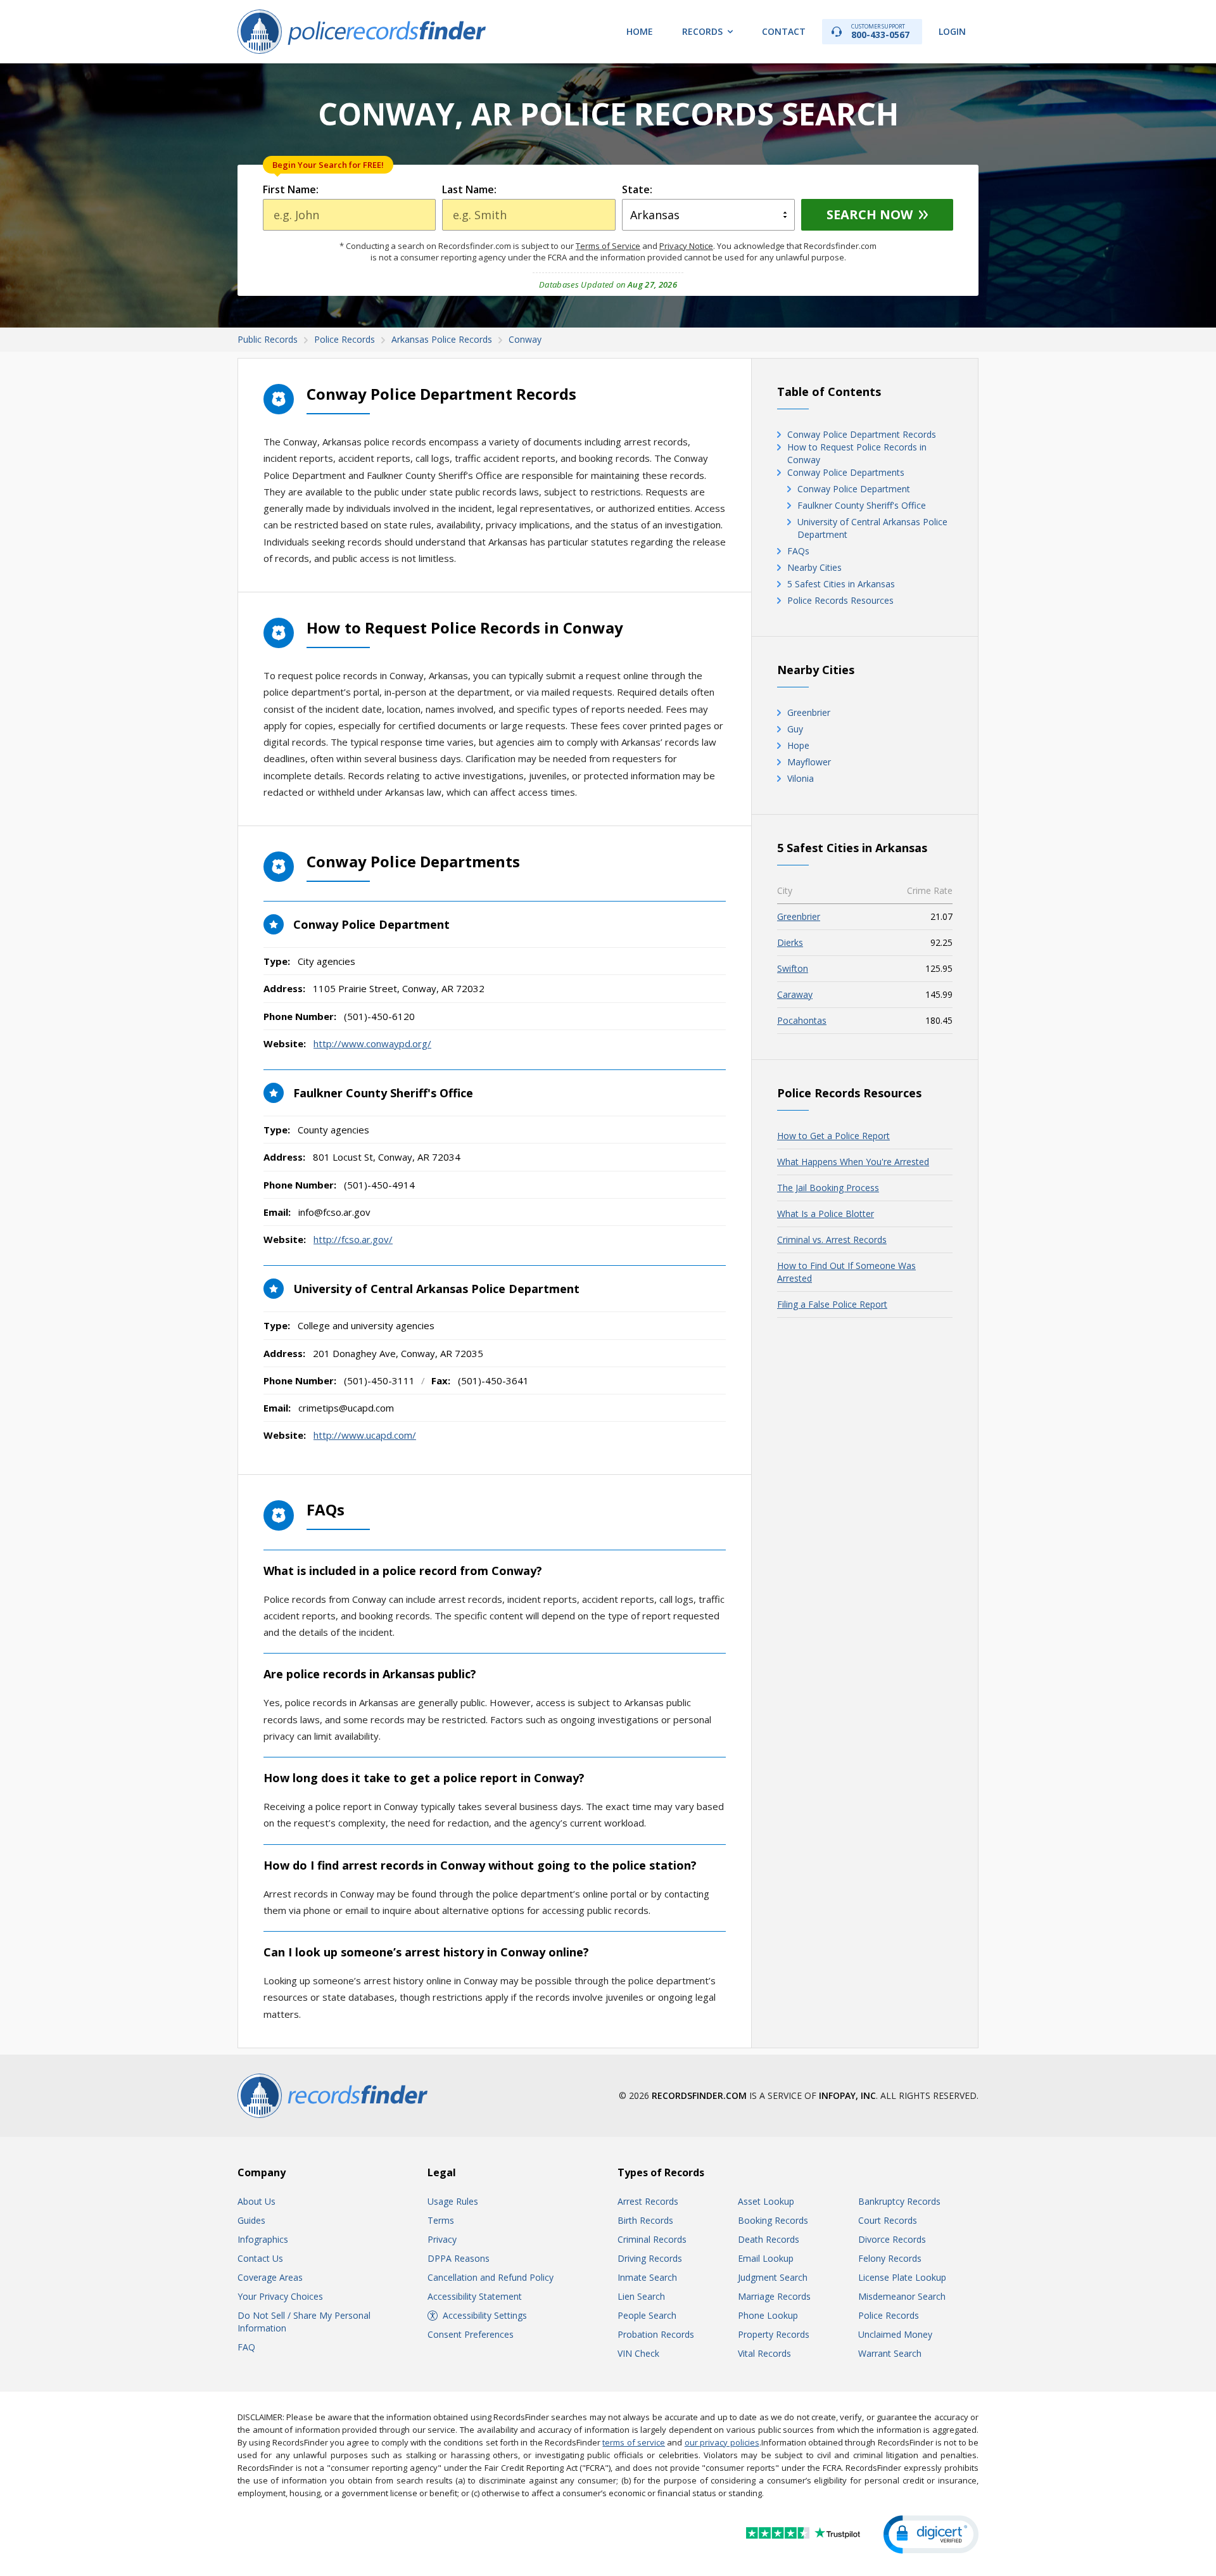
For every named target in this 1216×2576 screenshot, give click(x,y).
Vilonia (801, 778)
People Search (647, 2315)
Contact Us (260, 2258)
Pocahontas (802, 1020)
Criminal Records (652, 2239)
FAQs (798, 551)
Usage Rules (453, 2201)
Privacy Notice (686, 246)
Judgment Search (773, 2277)
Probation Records (656, 2334)
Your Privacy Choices (280, 2296)
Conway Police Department (854, 489)
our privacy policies (722, 2442)
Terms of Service (608, 246)
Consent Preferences (471, 2334)
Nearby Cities (814, 567)
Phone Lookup (768, 2315)
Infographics (263, 2239)
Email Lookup (766, 2258)
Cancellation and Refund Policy (491, 2277)
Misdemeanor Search (902, 2296)
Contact (784, 31)
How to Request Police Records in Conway (857, 453)
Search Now (870, 214)
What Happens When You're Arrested (853, 1162)
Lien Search (641, 2296)
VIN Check (638, 2353)
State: (637, 189)
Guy (795, 729)
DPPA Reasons (459, 2258)
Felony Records (890, 2258)
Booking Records (773, 2220)
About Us (256, 2201)
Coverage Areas (270, 2277)
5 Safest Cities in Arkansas (841, 584)
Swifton (793, 968)
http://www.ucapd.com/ (365, 1435)
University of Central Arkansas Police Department (872, 528)
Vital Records (764, 2353)
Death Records (769, 2239)
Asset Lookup (766, 2201)
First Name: (291, 189)
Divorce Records (892, 2239)
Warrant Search (890, 2353)
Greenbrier (809, 712)
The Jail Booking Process (828, 1188)
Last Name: (469, 189)
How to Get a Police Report (833, 1136)
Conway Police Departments (846, 472)
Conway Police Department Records (862, 434)
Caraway (795, 994)
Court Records (888, 2220)
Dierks (790, 942)
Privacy (442, 2239)
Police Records (889, 2315)
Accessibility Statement (475, 2296)
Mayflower (809, 762)
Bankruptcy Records (899, 2201)
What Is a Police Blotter (826, 1214)
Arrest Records (648, 2201)
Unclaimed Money (895, 2334)
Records (702, 31)
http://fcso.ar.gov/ (353, 1239)
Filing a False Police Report (832, 1304)
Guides (251, 2220)
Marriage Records (774, 2296)
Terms (441, 2220)
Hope (798, 745)
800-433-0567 (880, 31)
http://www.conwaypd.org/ (372, 1043)
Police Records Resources (840, 600)
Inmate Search (647, 2277)
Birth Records (645, 2220)
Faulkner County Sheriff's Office (862, 505)
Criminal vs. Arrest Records (832, 1240)
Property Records (774, 2334)
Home (640, 31)
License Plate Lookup (902, 2277)
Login (952, 31)
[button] (931, 2535)
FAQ (246, 2347)
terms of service (634, 2442)
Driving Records (650, 2258)
